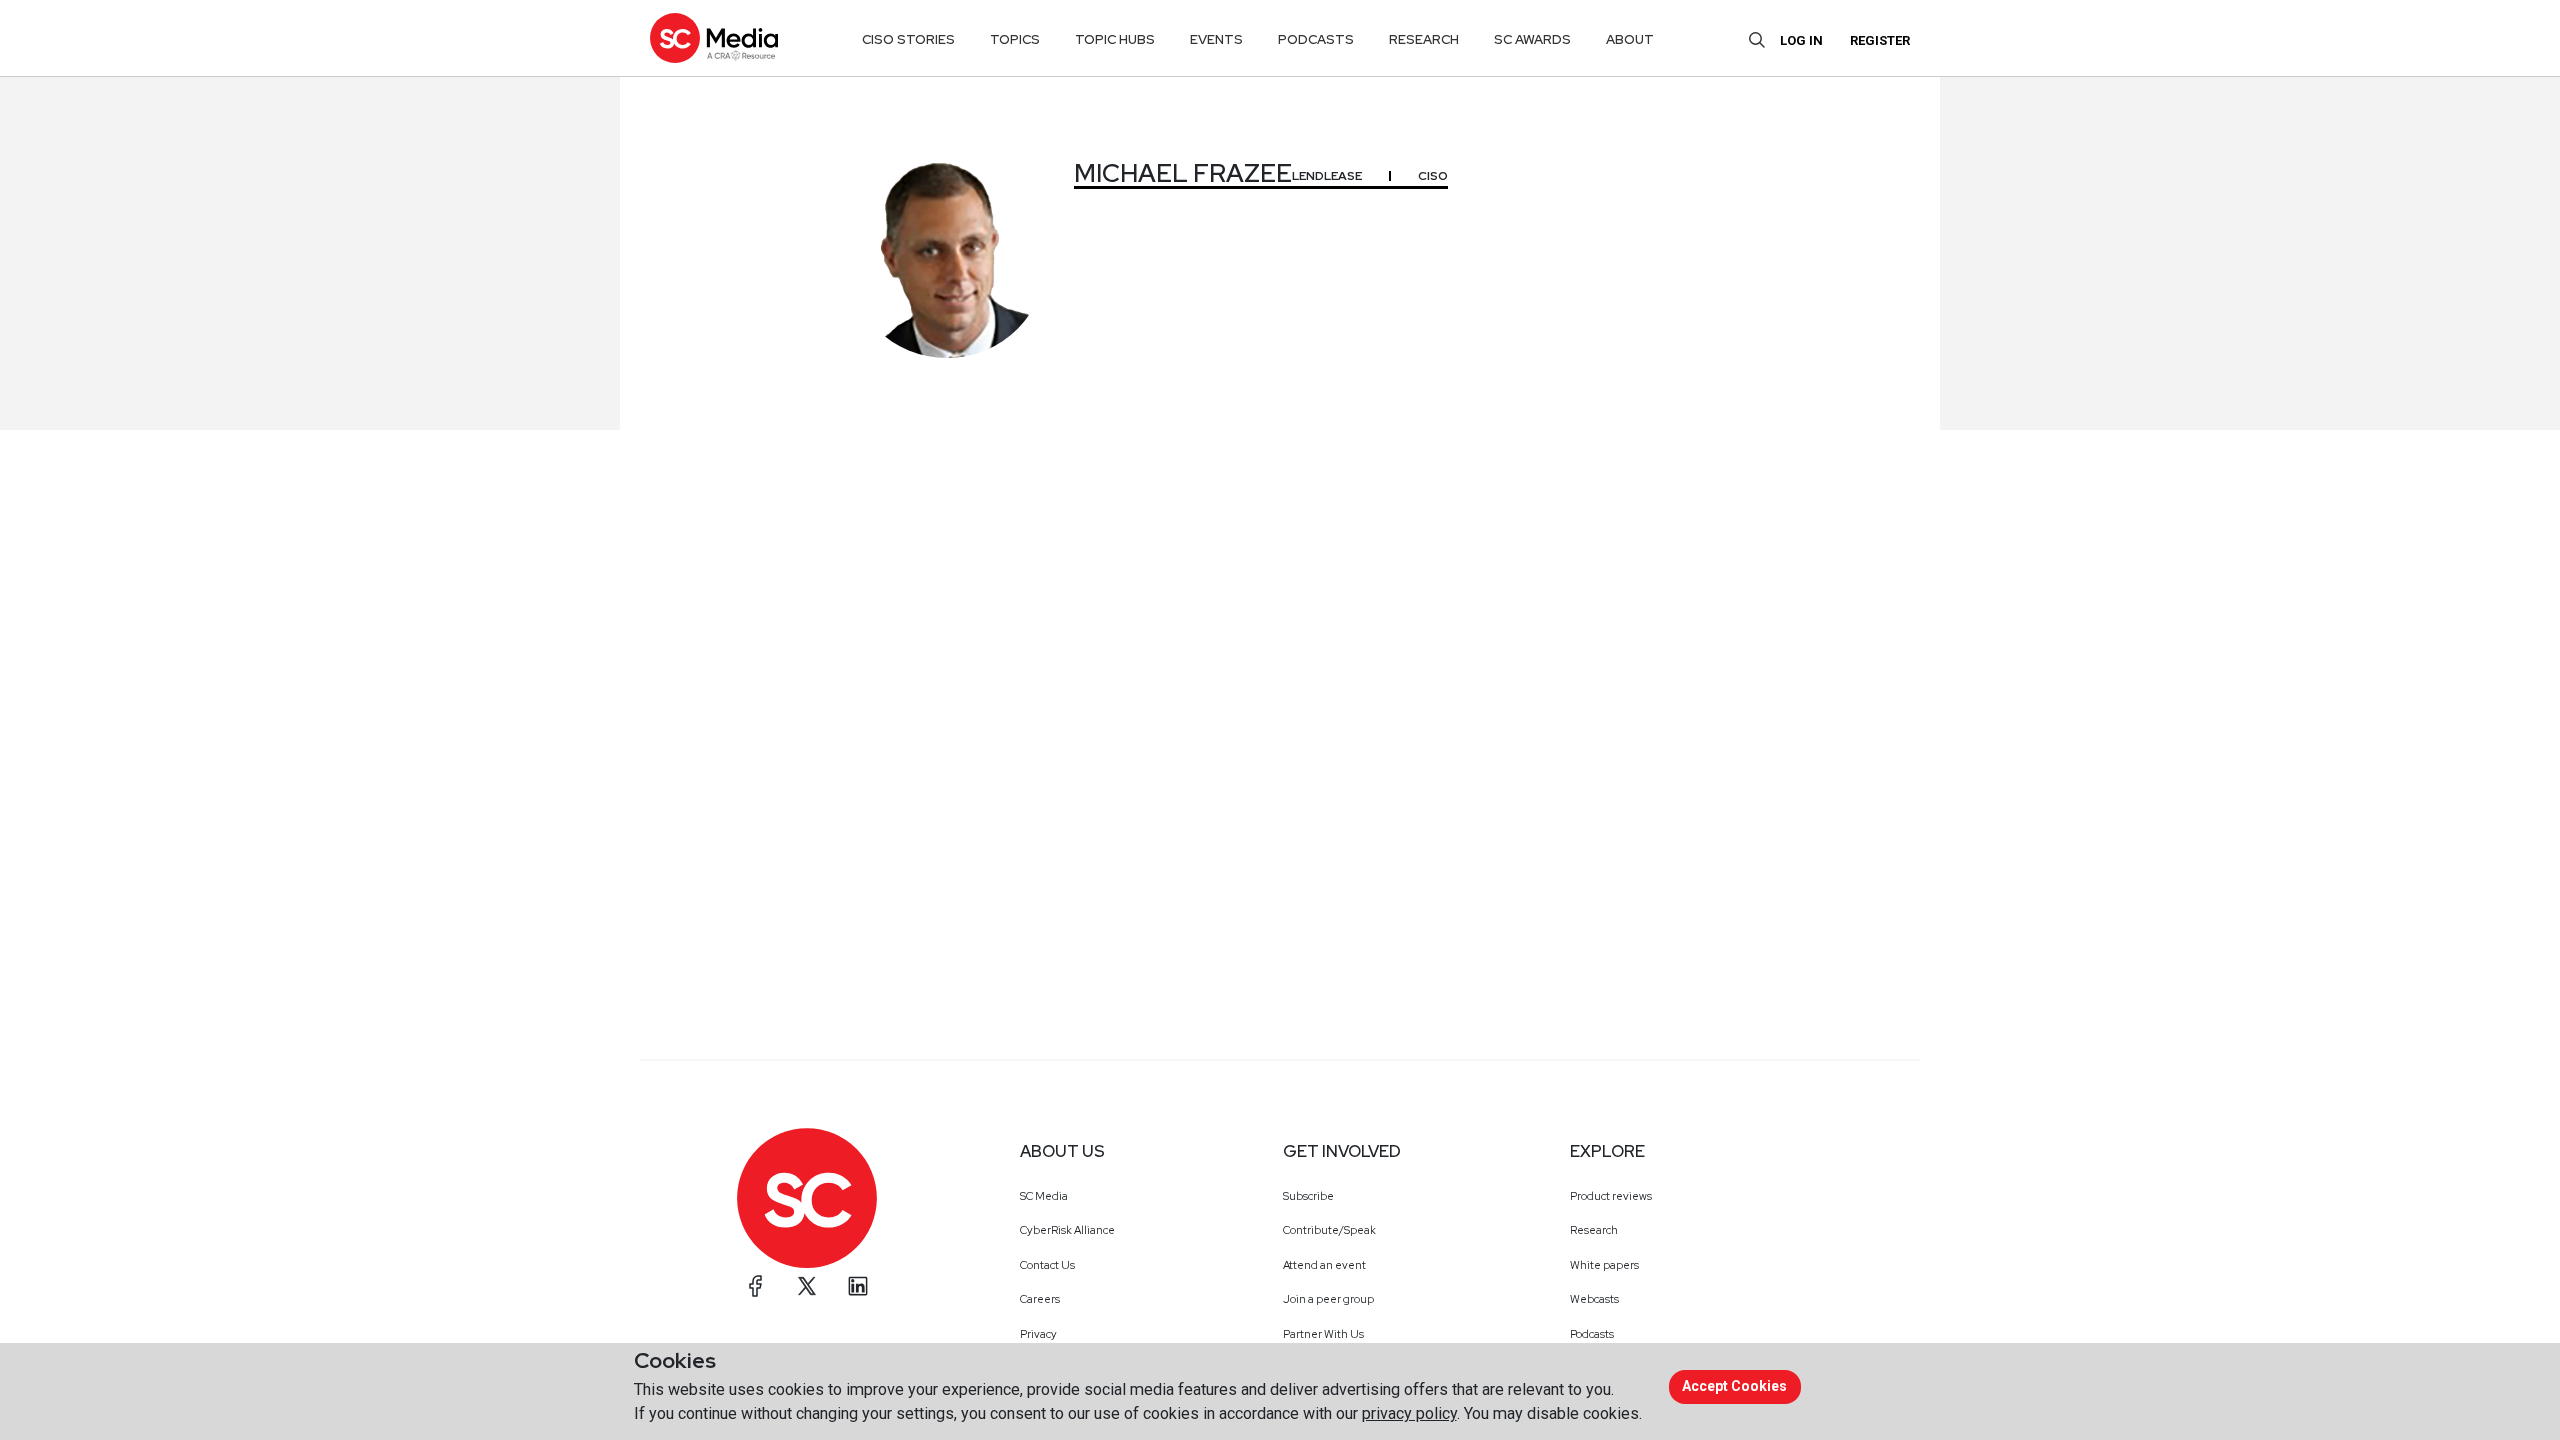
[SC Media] (714, 37)
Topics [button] (1015, 39)
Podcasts (1592, 1334)
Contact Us (1047, 1265)
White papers (1604, 1265)
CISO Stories (908, 39)
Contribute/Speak (1329, 1230)
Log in (1801, 40)
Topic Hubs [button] (1115, 39)
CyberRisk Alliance (1067, 1230)
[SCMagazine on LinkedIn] (858, 1286)
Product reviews (1611, 1196)
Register (1880, 40)
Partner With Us (1323, 1334)
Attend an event (1324, 1265)
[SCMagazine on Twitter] (807, 1286)
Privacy (1038, 1334)
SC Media (1044, 1196)
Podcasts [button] (1316, 39)
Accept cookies (1734, 1386)
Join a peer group (1328, 1299)
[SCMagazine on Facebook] (756, 1286)
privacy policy (1409, 1413)
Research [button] (1424, 39)
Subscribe (1308, 1196)
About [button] (1630, 39)
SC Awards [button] (1532, 39)
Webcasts (1594, 1299)
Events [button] (1216, 39)
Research (1594, 1230)
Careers (1040, 1299)
